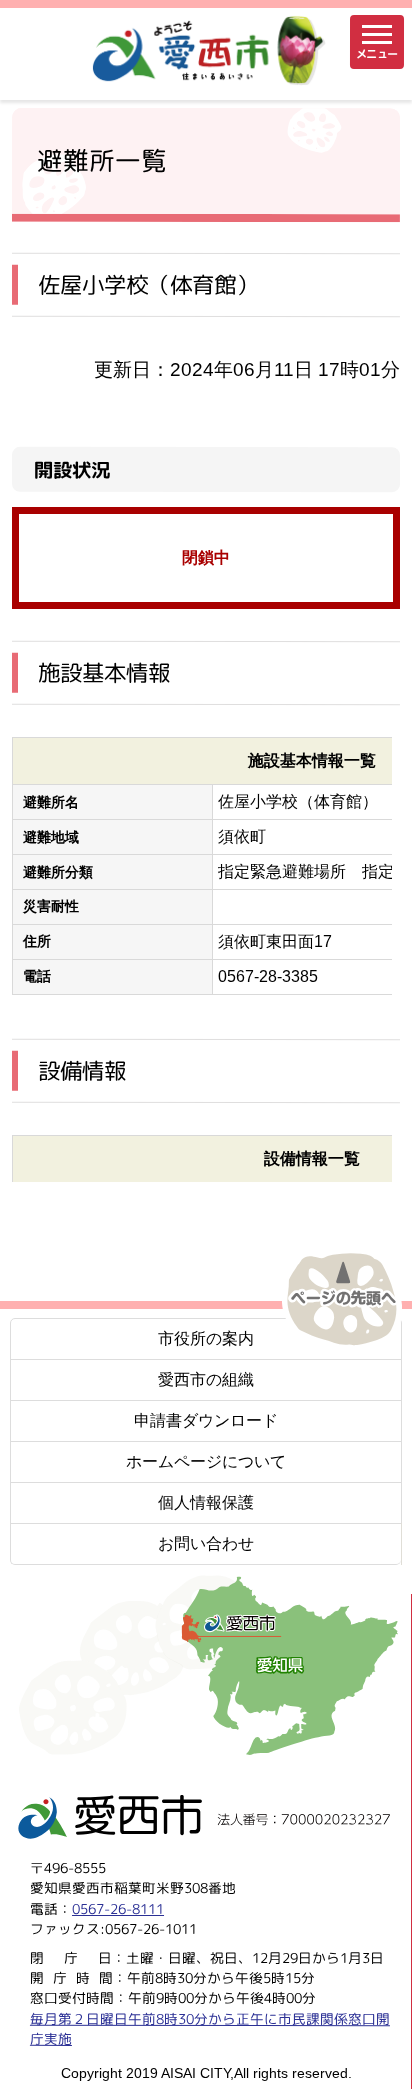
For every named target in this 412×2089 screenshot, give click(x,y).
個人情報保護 (206, 1502)
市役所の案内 (206, 1338)
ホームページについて (206, 1461)
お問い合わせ (206, 1543)
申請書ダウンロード (206, 1420)
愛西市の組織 (206, 1379)
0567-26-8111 (118, 1907)
